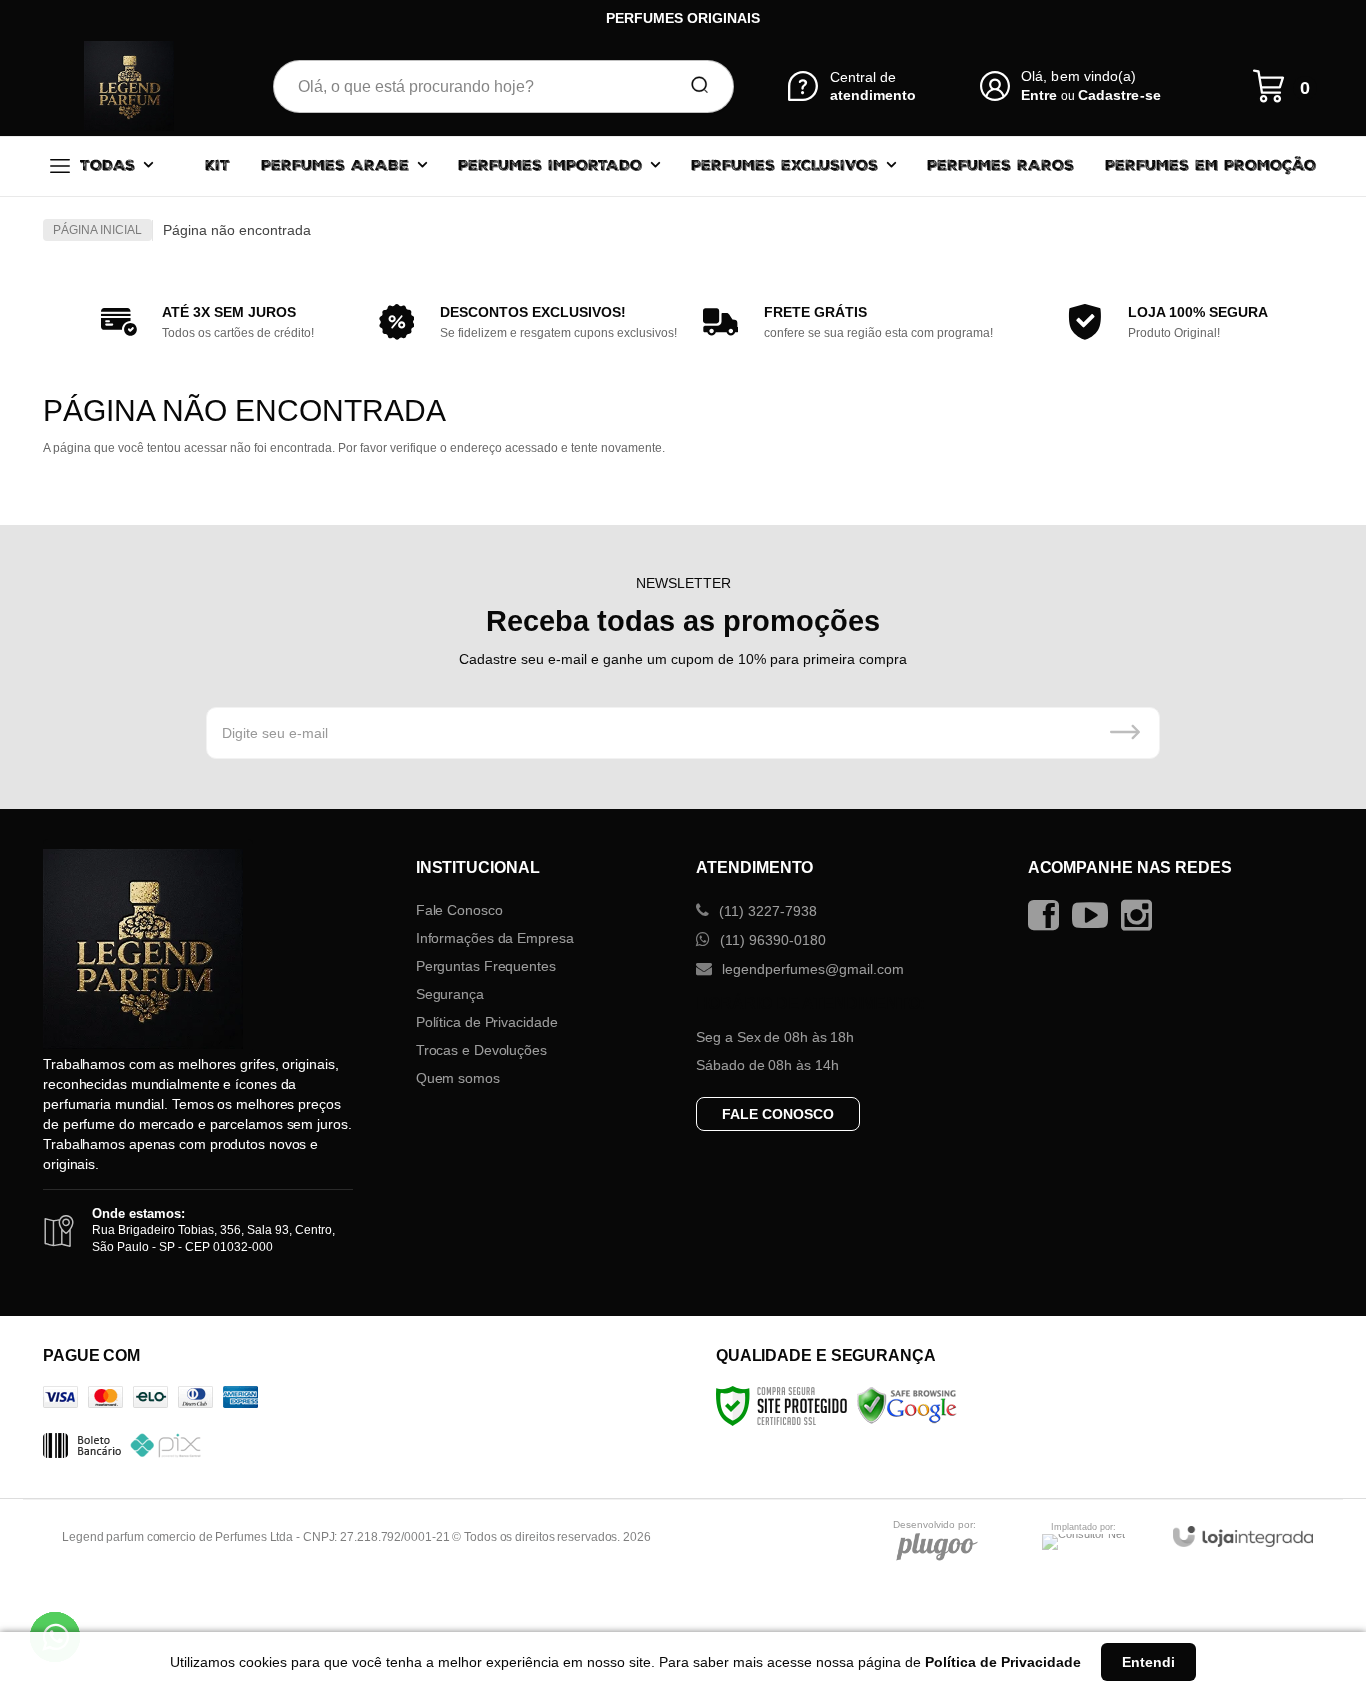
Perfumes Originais (683, 18)
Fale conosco (778, 1114)
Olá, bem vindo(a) (1079, 76)
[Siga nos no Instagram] (1141, 915)
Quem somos (458, 1078)
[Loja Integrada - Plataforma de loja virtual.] (1243, 1536)
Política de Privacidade (487, 1022)
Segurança (450, 994)
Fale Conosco (459, 910)
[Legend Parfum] (129, 86)
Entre (1039, 95)
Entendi (1148, 1662)
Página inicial (97, 230)
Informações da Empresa (495, 938)
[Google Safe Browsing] (907, 1405)
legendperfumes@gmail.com (811, 969)
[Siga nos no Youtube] (1095, 915)
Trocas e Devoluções (481, 1050)
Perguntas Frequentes (486, 966)
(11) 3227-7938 (766, 911)
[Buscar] (693, 86)
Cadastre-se (1119, 95)
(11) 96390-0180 (771, 940)
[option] (203, 322)
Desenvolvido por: (934, 1525)
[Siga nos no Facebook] (1048, 915)
